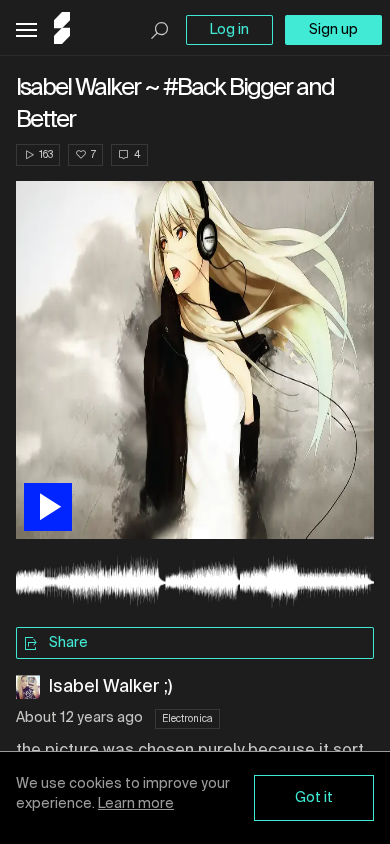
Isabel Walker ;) (110, 687)
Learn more (136, 804)
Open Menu (26, 30)
